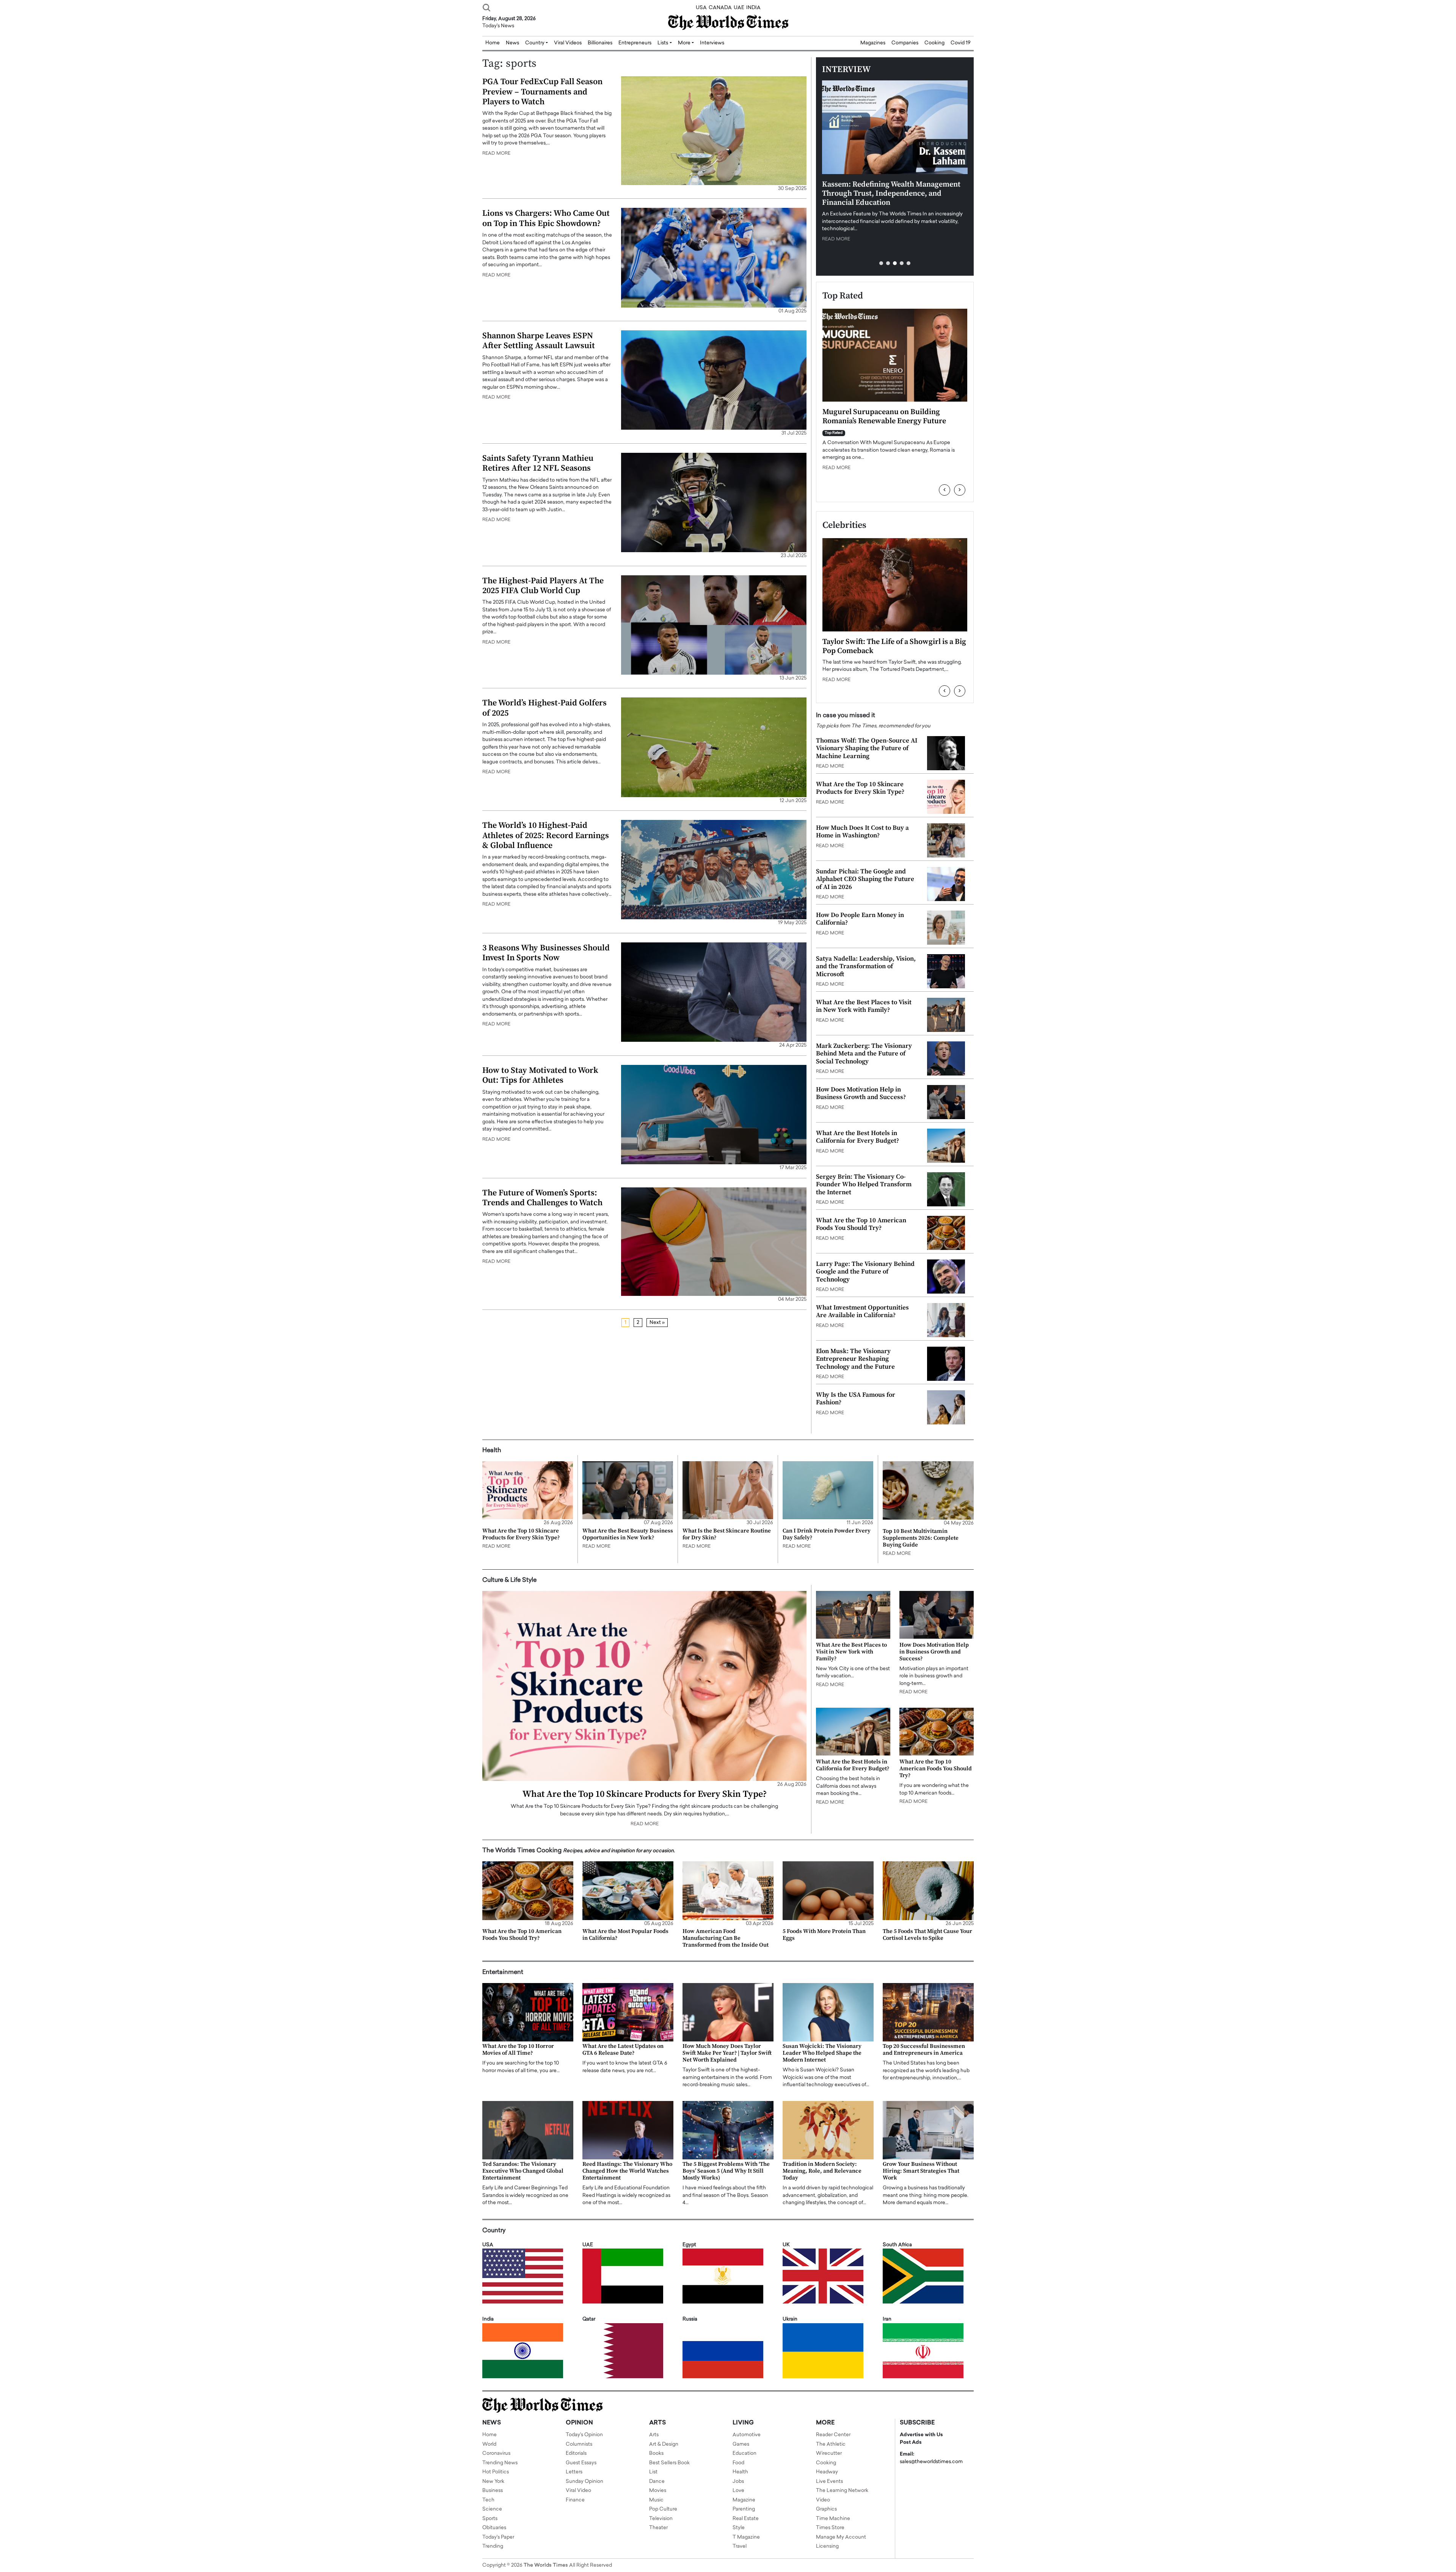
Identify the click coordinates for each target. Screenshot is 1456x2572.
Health (740, 2472)
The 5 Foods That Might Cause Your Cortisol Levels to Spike (927, 1935)
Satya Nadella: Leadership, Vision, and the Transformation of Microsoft (866, 966)
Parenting (744, 2509)
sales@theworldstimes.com (931, 2462)
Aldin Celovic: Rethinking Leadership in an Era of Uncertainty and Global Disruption (895, 189)
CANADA (720, 8)
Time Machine (833, 2519)
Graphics (826, 2509)
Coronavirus (496, 2453)
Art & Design (664, 2444)
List (653, 2472)
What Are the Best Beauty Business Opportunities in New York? (628, 1534)
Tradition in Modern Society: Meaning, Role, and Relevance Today (822, 2171)
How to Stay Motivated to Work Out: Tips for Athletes (540, 1075)
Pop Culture (663, 2509)
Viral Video (578, 2491)
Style (739, 2528)
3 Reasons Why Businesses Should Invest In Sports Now (546, 953)
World (489, 2444)
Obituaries (494, 2528)
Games (741, 2444)
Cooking (934, 43)
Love (738, 2491)
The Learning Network (842, 2491)
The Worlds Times (546, 2565)
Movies (658, 2491)
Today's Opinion (584, 2435)
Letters (574, 2472)
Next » (657, 1323)
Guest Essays (581, 2463)
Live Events (829, 2482)
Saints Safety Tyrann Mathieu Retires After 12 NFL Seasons (538, 463)
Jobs (738, 2482)
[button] (881, 263)
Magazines (873, 43)
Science (492, 2509)
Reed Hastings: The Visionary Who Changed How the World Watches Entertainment (627, 2171)
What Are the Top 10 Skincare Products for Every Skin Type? (860, 788)
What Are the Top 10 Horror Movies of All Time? (518, 2050)
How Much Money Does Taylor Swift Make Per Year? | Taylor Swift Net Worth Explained (727, 2053)
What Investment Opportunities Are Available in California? (862, 1311)
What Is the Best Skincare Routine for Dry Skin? (727, 1534)
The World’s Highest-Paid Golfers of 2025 (544, 708)
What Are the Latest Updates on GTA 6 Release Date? (623, 2050)
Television (661, 2519)
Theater (658, 2528)
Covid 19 (961, 43)
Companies (905, 43)
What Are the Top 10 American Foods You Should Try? (861, 1224)
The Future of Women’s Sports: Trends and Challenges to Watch (542, 1198)
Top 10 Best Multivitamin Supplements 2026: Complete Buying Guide (921, 1538)
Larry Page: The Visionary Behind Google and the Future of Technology (865, 1272)
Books (656, 2453)
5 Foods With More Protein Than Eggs (824, 1935)
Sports (490, 2519)
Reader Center (833, 2435)
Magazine (744, 2500)
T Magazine (746, 2537)
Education (744, 2453)
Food (738, 2463)
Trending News (500, 2463)
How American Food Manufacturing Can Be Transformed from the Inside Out (726, 1938)
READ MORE (496, 154)
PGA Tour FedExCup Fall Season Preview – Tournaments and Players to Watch (542, 92)
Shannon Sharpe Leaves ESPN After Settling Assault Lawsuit (539, 341)
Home (490, 2435)
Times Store (830, 2528)
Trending (493, 2546)
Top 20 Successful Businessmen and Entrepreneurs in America (924, 2050)
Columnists (579, 2444)
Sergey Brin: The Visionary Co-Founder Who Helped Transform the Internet (864, 1185)
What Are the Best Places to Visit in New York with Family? (864, 1006)
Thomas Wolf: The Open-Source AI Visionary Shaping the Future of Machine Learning (867, 748)
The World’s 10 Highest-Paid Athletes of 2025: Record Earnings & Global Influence (546, 835)
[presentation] (945, 490)
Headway (827, 2472)
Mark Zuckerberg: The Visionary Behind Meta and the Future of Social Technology (864, 1054)
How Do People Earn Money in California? (860, 919)
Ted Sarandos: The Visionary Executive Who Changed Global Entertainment (523, 2171)
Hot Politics (496, 2472)
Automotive (747, 2435)
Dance (657, 2482)
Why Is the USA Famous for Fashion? (856, 1399)
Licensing (827, 2546)
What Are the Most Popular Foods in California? (625, 1935)
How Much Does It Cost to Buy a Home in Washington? (862, 832)
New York (493, 2482)
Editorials (576, 2453)
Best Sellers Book (669, 2463)
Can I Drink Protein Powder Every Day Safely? (827, 1534)
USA (701, 8)
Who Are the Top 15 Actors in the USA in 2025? (890, 646)
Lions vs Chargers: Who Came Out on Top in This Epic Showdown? (546, 218)
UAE (739, 8)
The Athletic (831, 2444)
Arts (654, 2435)
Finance (575, 2500)
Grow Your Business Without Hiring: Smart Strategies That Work (921, 2171)
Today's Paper (498, 2537)
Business (493, 2491)
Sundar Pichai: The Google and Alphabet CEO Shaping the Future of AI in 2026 (865, 879)
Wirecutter (829, 2453)
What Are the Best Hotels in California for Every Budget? (857, 1137)
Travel (740, 2546)
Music (656, 2500)
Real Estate (746, 2519)
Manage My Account (841, 2537)
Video (823, 2500)
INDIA (753, 8)
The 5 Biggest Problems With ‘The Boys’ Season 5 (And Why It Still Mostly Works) (726, 2171)
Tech (488, 2500)
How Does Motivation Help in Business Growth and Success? (861, 1093)
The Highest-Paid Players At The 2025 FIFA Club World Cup (543, 586)
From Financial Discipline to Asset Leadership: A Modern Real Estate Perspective (880, 421)
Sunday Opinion (584, 2482)
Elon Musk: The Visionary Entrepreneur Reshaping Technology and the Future (855, 1359)
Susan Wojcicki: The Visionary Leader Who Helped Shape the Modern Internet (822, 2053)
